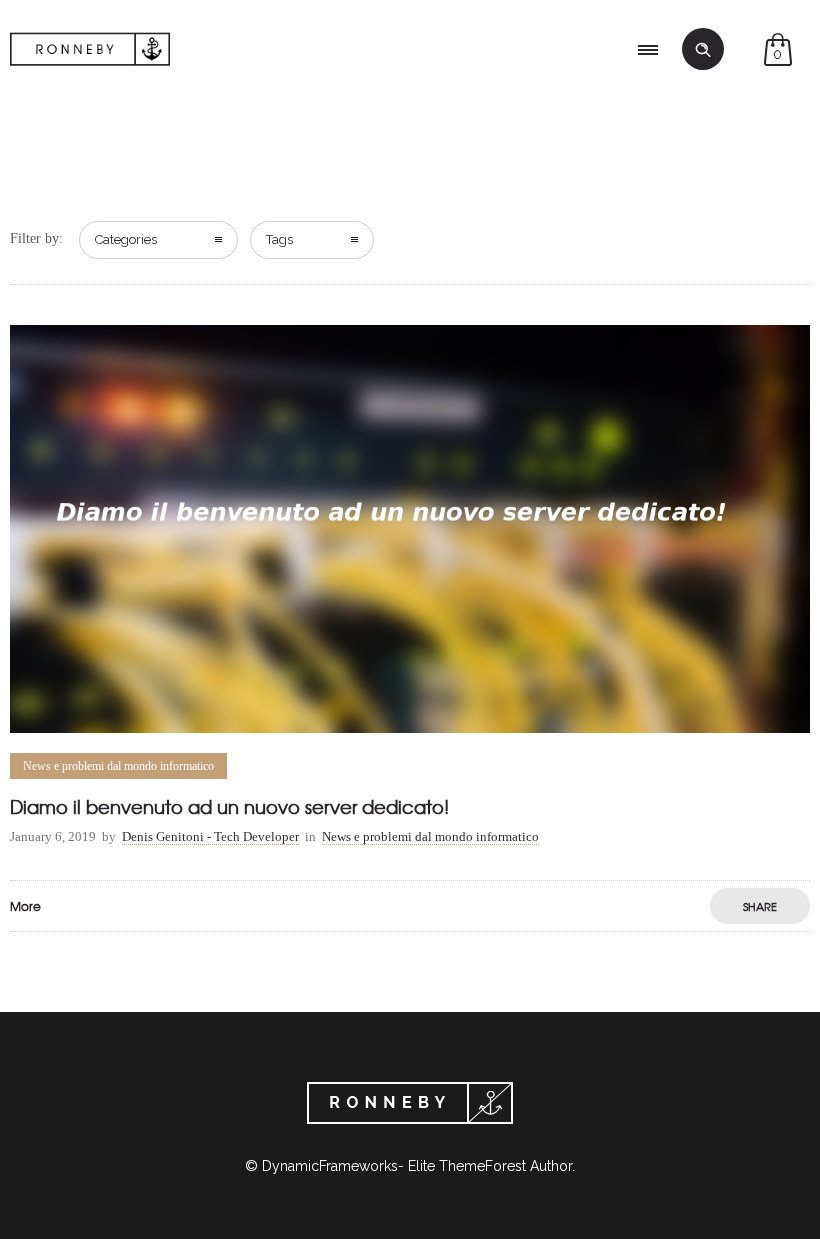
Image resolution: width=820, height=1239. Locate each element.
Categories (126, 239)
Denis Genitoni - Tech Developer (210, 836)
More (25, 906)
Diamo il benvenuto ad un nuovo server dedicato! (229, 806)
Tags (279, 239)
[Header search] (703, 50)
